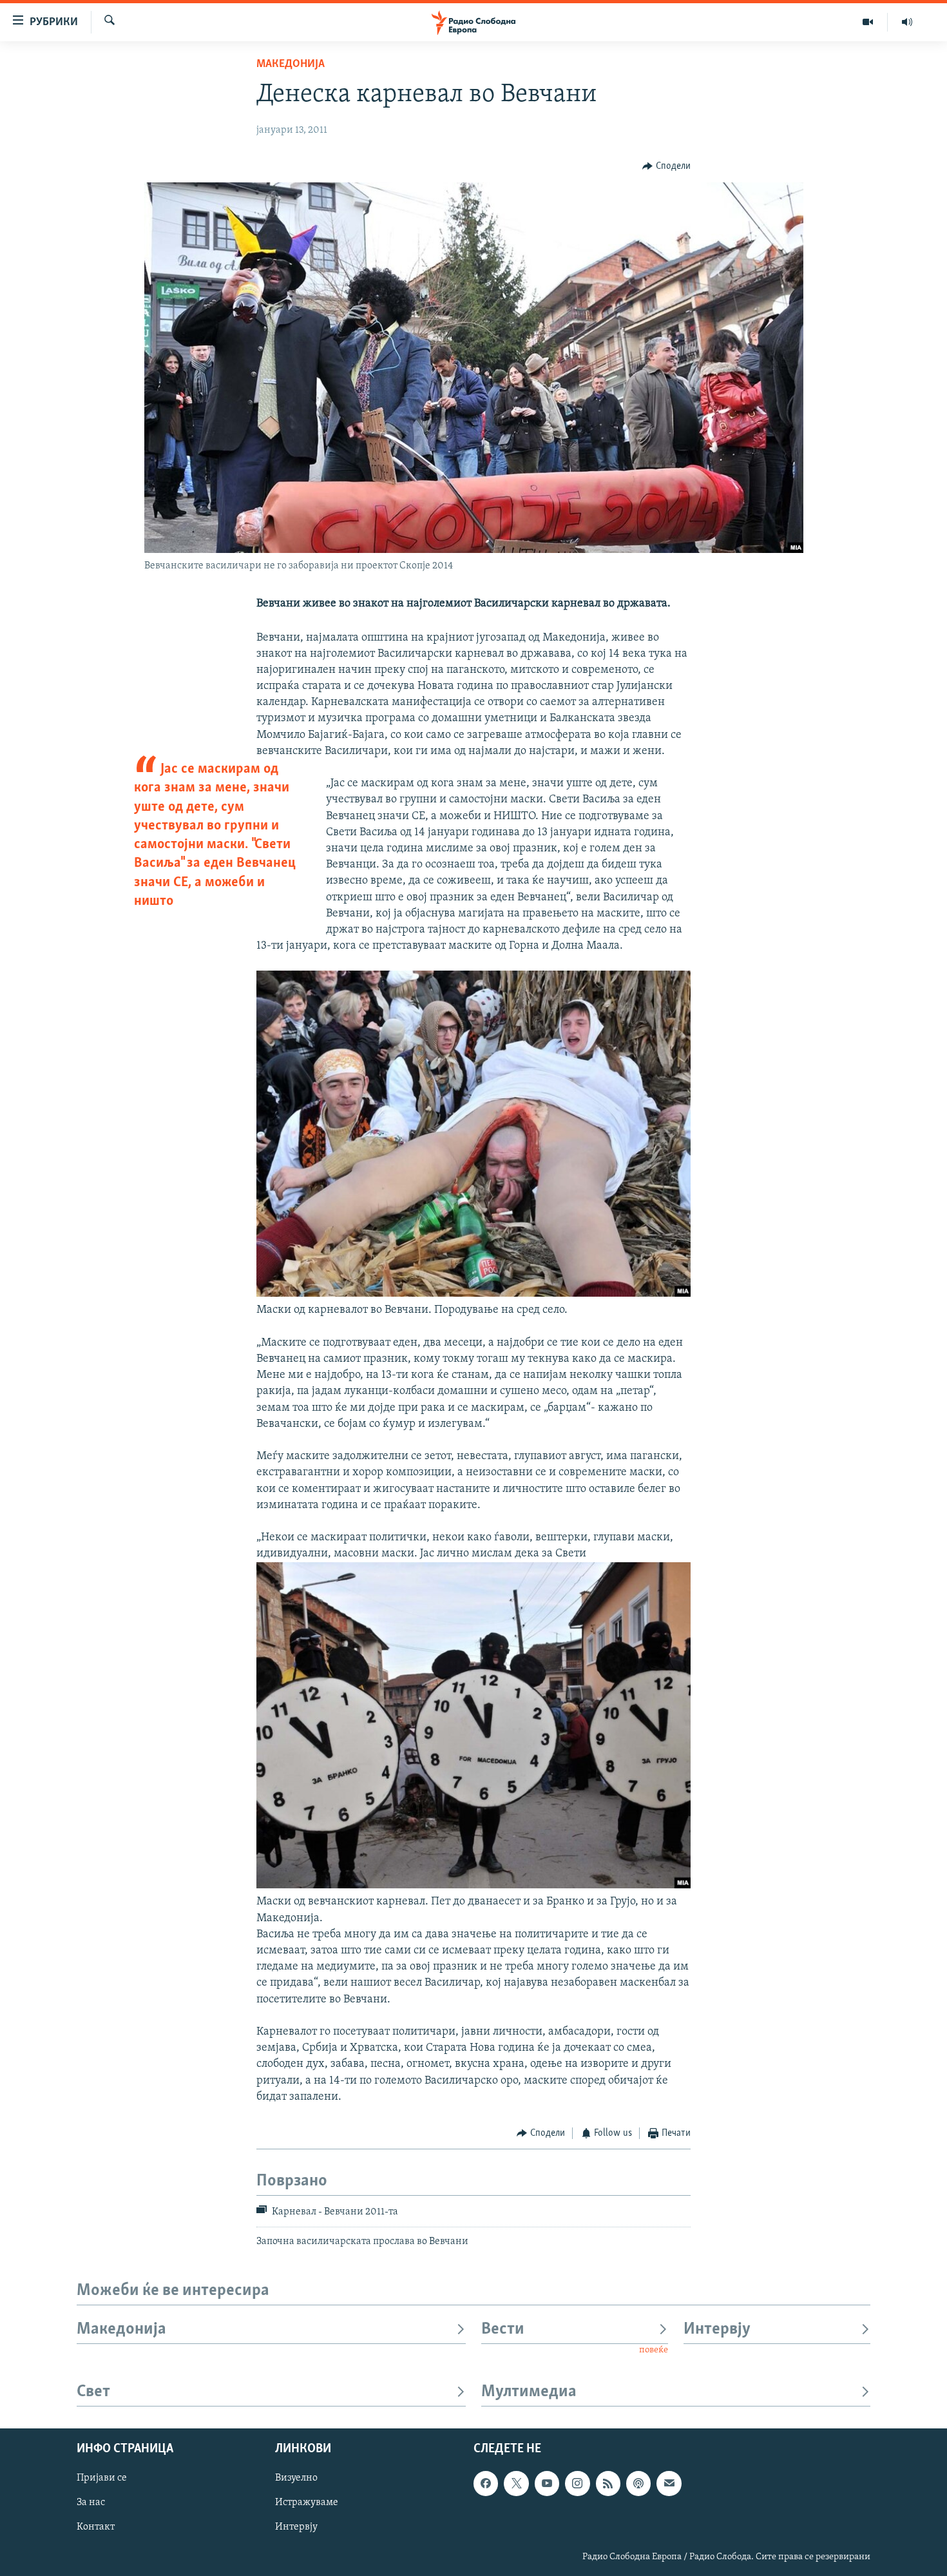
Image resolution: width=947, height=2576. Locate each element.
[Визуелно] (868, 22)
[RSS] (608, 2484)
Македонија (291, 64)
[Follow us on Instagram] (577, 2484)
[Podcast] (638, 2484)
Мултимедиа (529, 2392)
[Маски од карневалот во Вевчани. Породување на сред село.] (473, 1294)
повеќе (654, 2350)
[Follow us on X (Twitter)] (516, 2484)
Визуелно (296, 2479)
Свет (93, 2392)
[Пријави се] (669, 2484)
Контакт (96, 2528)
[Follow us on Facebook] (486, 2484)
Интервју (717, 2329)
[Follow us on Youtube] (547, 2484)
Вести (503, 2329)
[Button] (666, 166)
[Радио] (907, 22)
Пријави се (102, 2479)
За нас (91, 2503)
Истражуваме (307, 2503)
